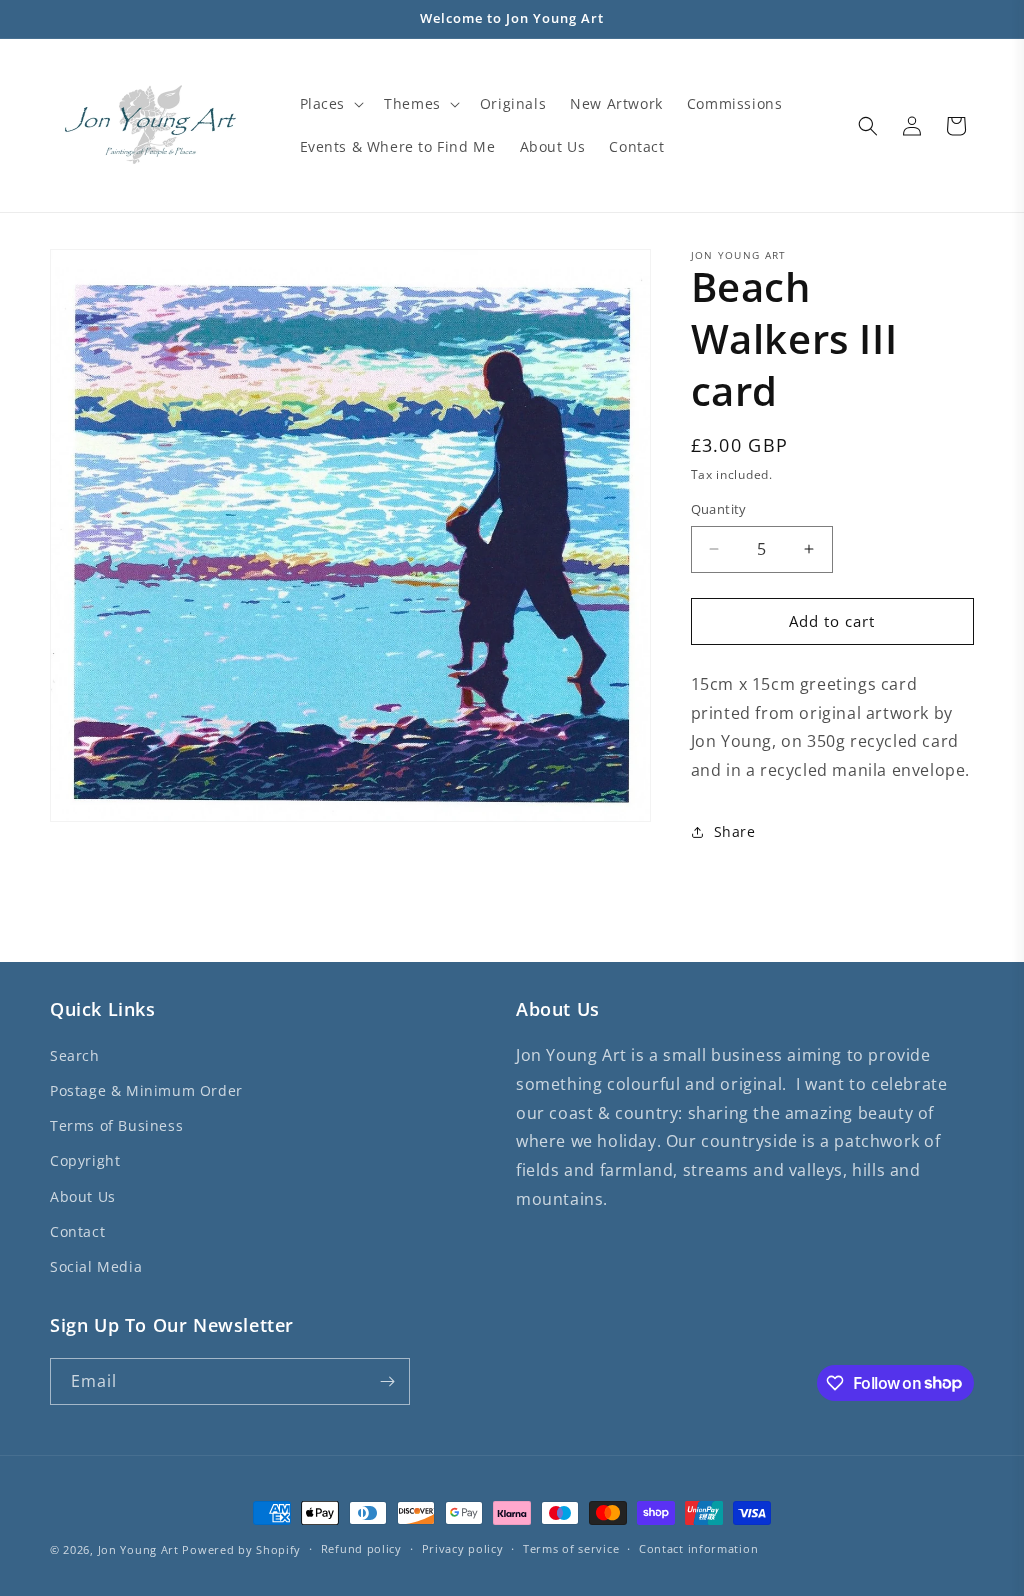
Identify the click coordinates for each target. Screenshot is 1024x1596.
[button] (330, 104)
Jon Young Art (138, 1549)
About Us (83, 1196)
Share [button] (735, 831)
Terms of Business (116, 1125)
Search (75, 1055)
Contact (77, 1231)
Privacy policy (463, 1548)
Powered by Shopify (241, 1549)
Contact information (698, 1548)
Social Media (96, 1266)
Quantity (719, 509)
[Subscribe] (387, 1381)
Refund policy (361, 1548)
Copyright (85, 1160)
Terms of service (571, 1548)
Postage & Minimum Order (146, 1090)
